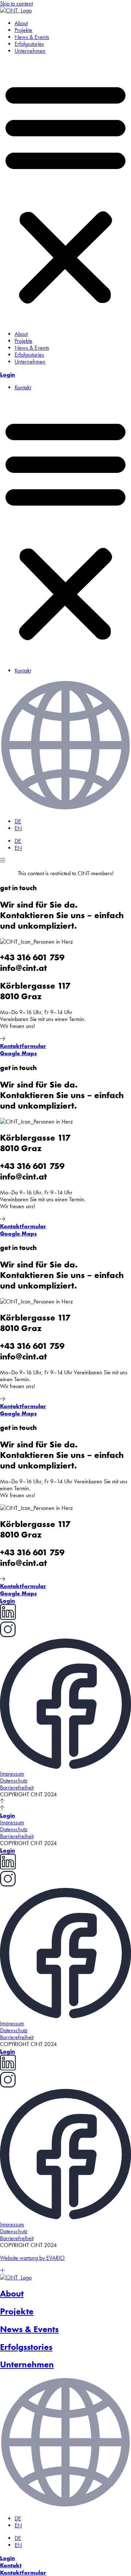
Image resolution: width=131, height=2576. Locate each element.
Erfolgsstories (29, 44)
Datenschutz (14, 1781)
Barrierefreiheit (17, 1787)
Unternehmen (30, 51)
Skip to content (16, 3)
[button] (65, 192)
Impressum (12, 1774)
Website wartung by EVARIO (32, 2258)
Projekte (23, 30)
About (21, 23)
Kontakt (23, 387)
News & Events (32, 37)
